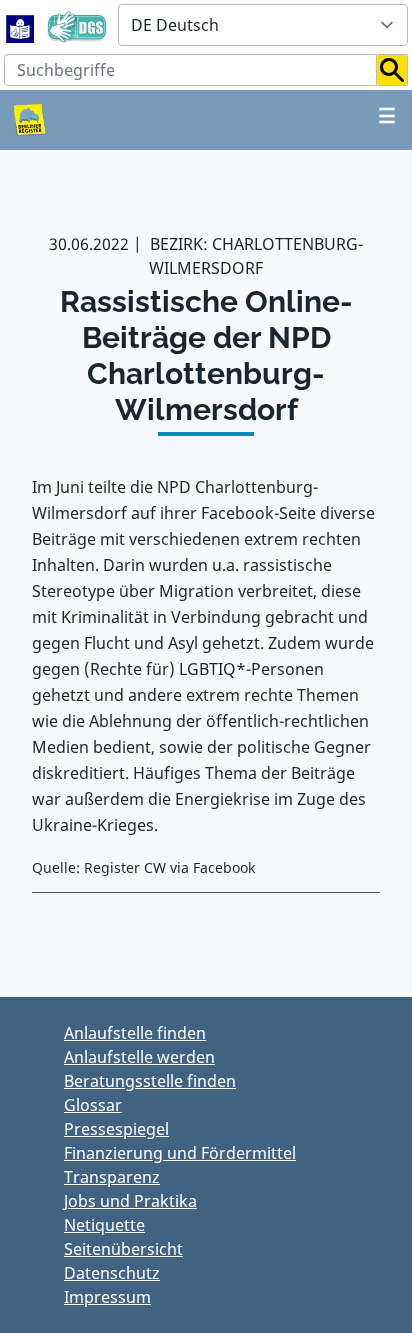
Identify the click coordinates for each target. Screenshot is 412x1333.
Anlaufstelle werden (139, 1057)
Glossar (93, 1105)
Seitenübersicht (123, 1249)
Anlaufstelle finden (135, 1033)
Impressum (107, 1297)
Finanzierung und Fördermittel (180, 1153)
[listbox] (263, 25)
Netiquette (104, 1225)
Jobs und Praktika (130, 1201)
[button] (392, 70)
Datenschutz (112, 1273)
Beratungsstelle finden (150, 1081)
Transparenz (112, 1177)
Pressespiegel (116, 1129)
